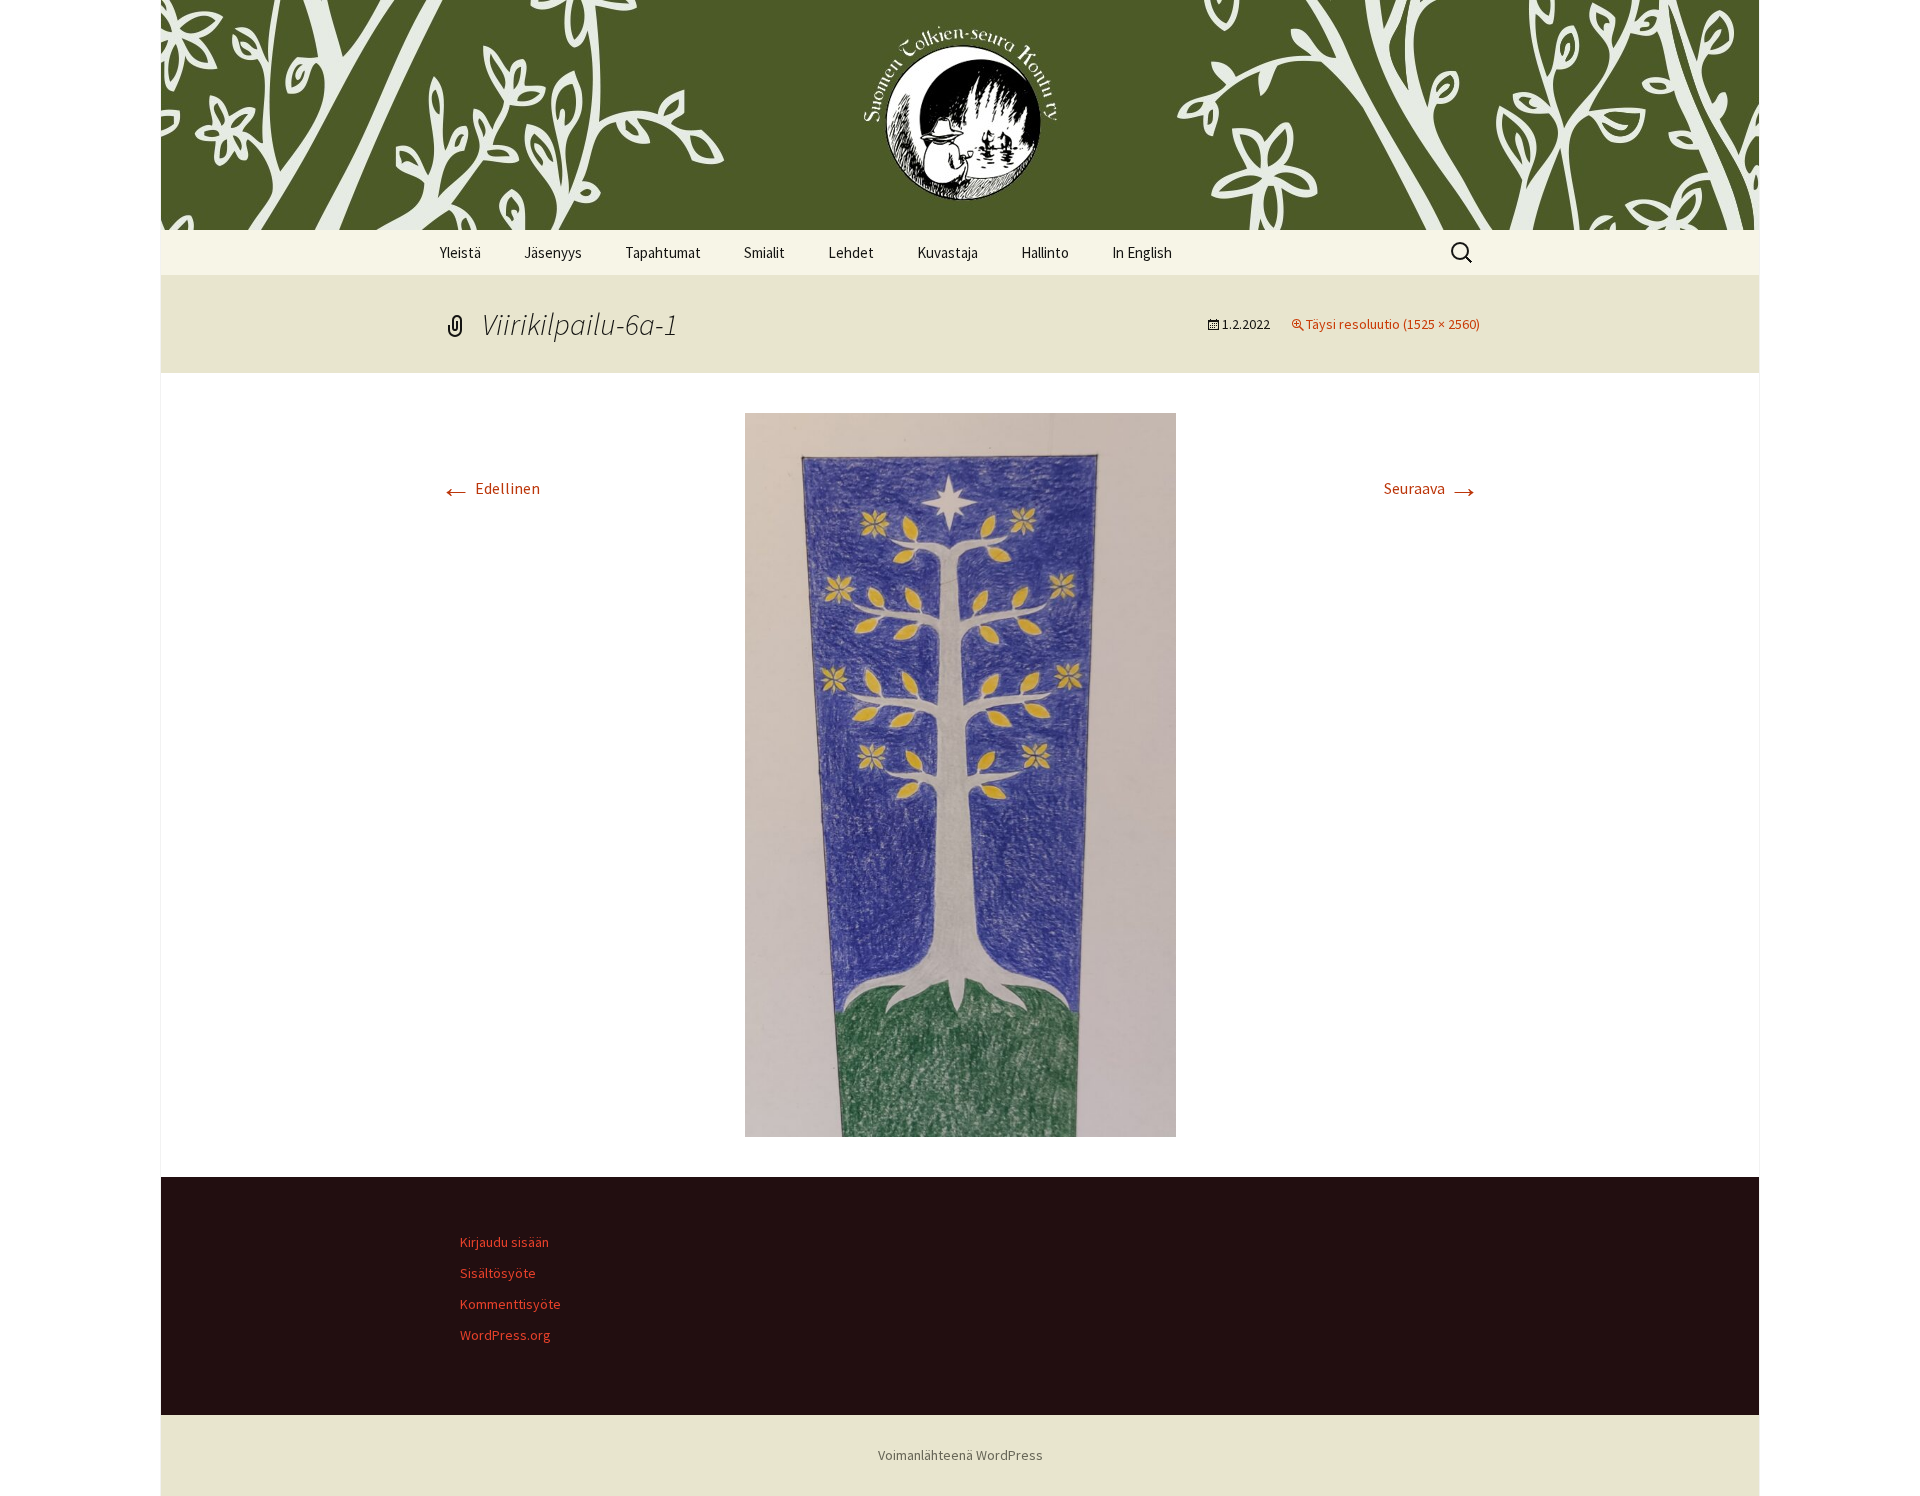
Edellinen (490, 488)
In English (1142, 252)
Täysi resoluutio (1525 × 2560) (1393, 324)
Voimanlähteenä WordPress (960, 1455)
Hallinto (1045, 252)
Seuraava (1432, 488)
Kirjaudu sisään (504, 1242)
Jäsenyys (553, 252)
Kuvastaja (947, 252)
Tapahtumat (663, 252)
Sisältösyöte (498, 1273)
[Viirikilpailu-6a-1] (960, 773)
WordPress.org (505, 1335)
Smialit (764, 252)
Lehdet (851, 252)
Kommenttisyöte (510, 1304)
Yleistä (460, 252)
